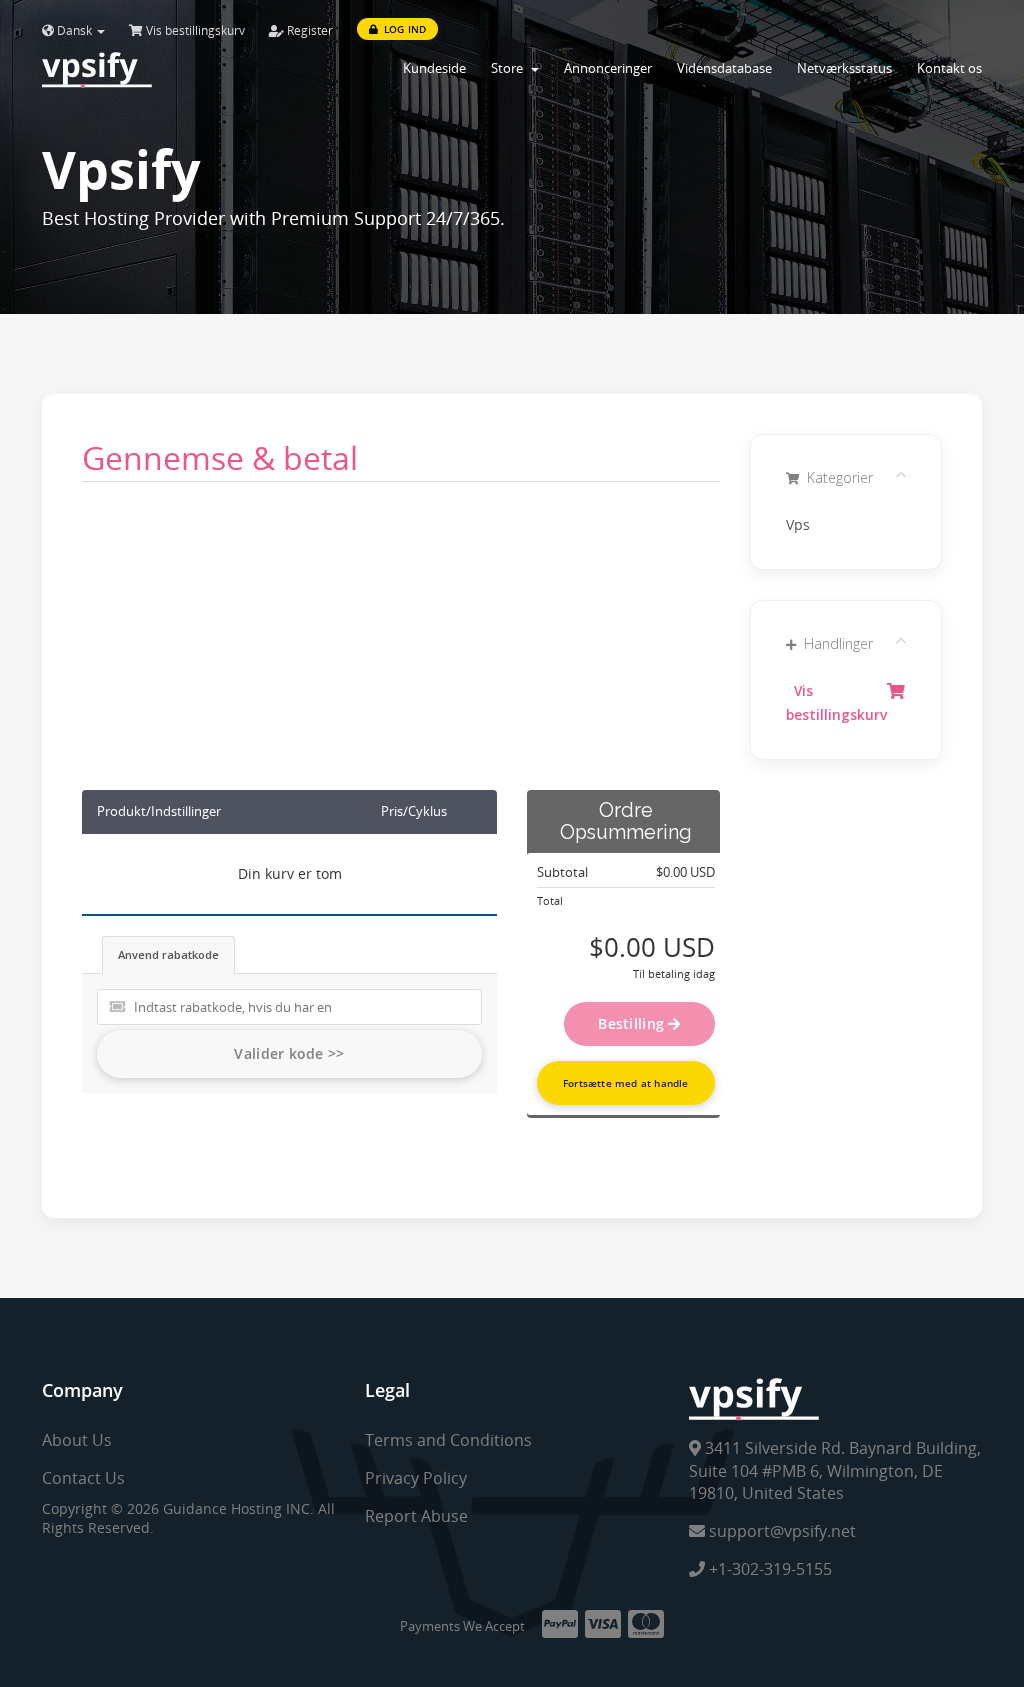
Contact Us (83, 1478)
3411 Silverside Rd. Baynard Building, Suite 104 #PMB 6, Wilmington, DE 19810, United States (835, 1471)
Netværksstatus (844, 68)
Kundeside (434, 68)
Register (308, 30)
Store (510, 68)
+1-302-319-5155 (768, 1569)
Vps (798, 525)
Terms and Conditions (448, 1440)
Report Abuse (416, 1516)
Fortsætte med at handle (626, 1083)
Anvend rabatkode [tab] (168, 954)
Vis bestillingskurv (194, 30)
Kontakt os (949, 68)
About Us (77, 1440)
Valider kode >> (289, 1053)
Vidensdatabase (724, 68)
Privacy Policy (416, 1478)
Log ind (404, 29)
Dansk (74, 30)
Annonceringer (608, 68)
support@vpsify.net (780, 1531)
